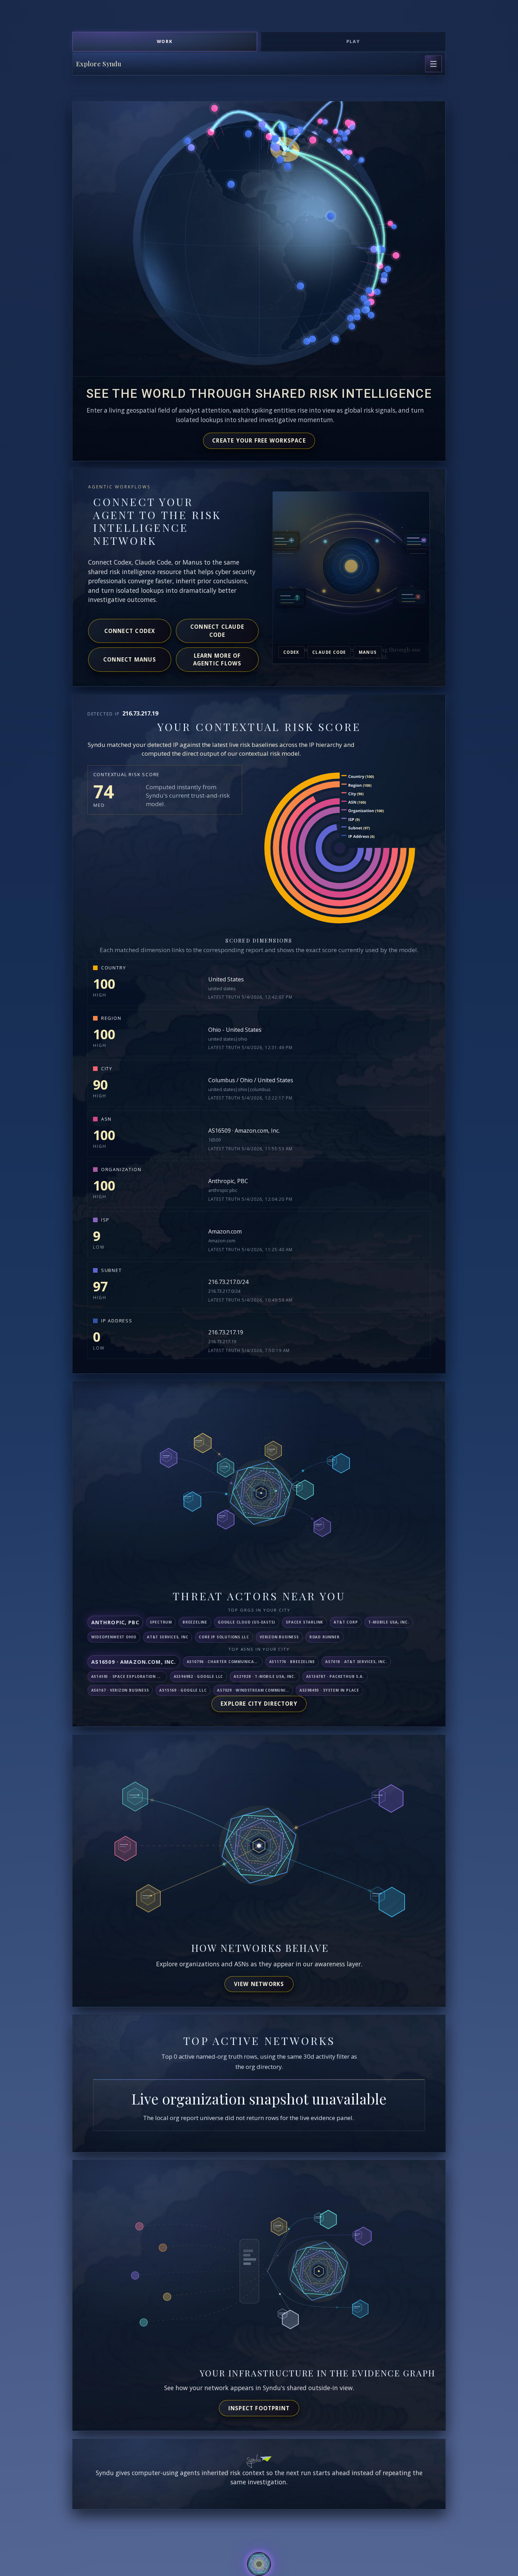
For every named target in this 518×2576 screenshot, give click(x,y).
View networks (259, 1984)
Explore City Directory (259, 1704)
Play (353, 41)
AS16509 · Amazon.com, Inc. (244, 1131)
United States (226, 979)
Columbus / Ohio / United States (251, 1080)
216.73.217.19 (226, 1332)
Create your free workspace (259, 440)
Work (165, 41)
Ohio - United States (235, 1030)
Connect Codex (130, 631)
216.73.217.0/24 (228, 1282)
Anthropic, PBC (228, 1181)
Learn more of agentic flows (217, 660)
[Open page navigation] (433, 64)
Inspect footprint (259, 2408)
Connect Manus (130, 659)
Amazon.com (225, 1231)
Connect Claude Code (217, 631)
